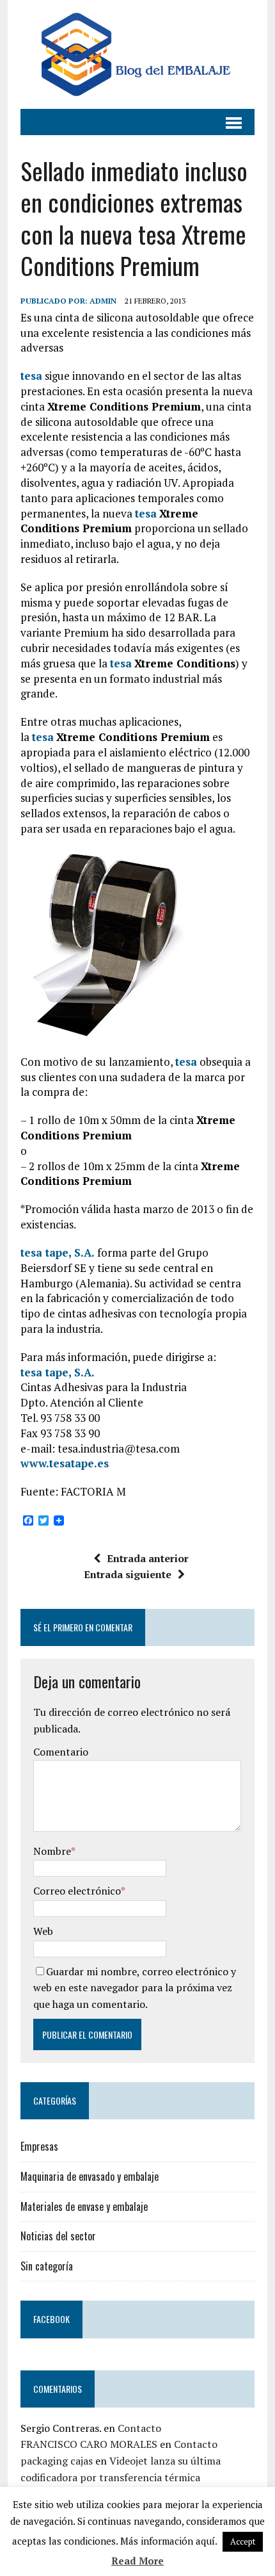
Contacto (139, 2428)
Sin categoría (47, 2266)
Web (43, 1931)
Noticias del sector (58, 2236)
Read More (137, 2561)
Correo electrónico (77, 1891)
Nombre (52, 1851)
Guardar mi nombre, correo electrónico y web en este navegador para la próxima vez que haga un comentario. (135, 1988)
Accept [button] (243, 2541)
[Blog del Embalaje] (137, 54)
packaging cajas (57, 2461)
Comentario (61, 1752)
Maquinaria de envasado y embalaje (90, 2176)
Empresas (39, 2146)
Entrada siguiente (128, 1574)
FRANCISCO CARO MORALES (89, 2444)
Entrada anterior (148, 1558)
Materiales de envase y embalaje (84, 2206)
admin (103, 301)
